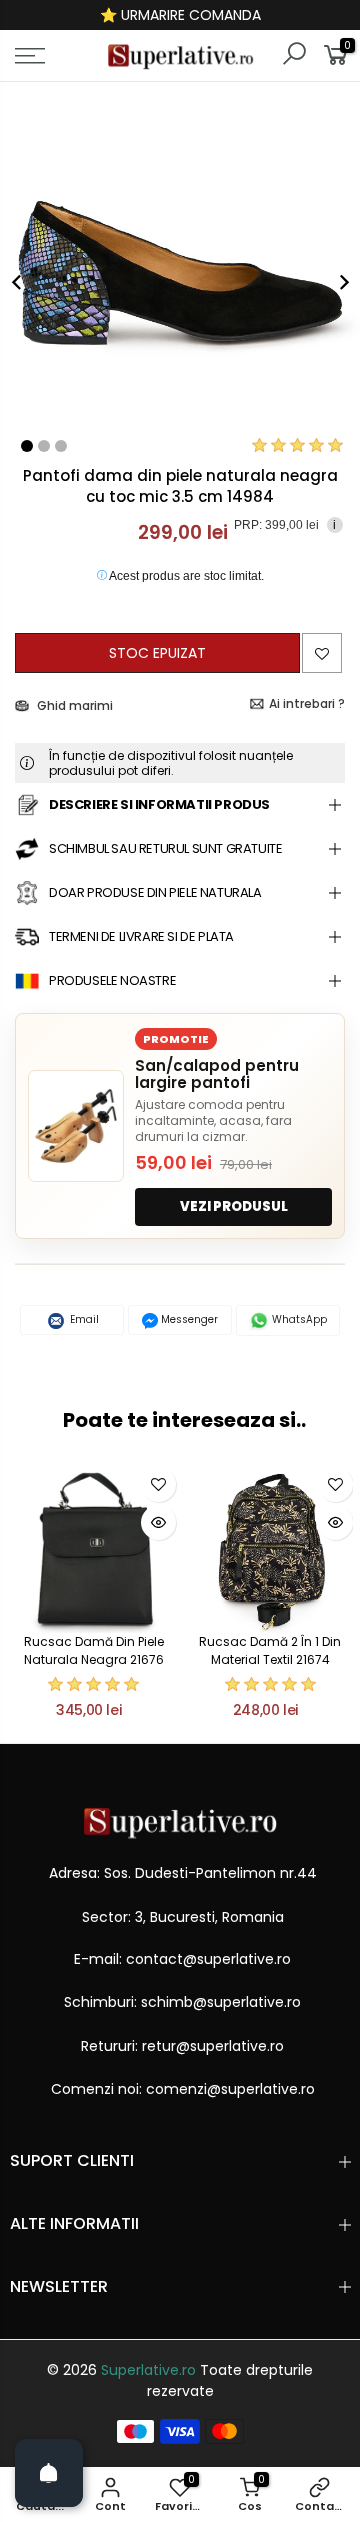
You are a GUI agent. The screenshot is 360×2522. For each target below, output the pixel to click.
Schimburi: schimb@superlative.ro (182, 2002)
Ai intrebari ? (307, 703)
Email (83, 1319)
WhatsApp (298, 1319)
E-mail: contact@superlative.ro (182, 1959)
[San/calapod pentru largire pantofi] (76, 1126)
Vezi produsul (234, 1206)
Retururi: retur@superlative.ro (182, 2046)
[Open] (49, 2473)
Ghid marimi (73, 705)
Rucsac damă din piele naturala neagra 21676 (94, 1650)
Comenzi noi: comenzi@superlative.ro (183, 2089)
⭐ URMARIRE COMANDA (180, 15)
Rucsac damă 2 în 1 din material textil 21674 (270, 1650)
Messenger (188, 1319)
